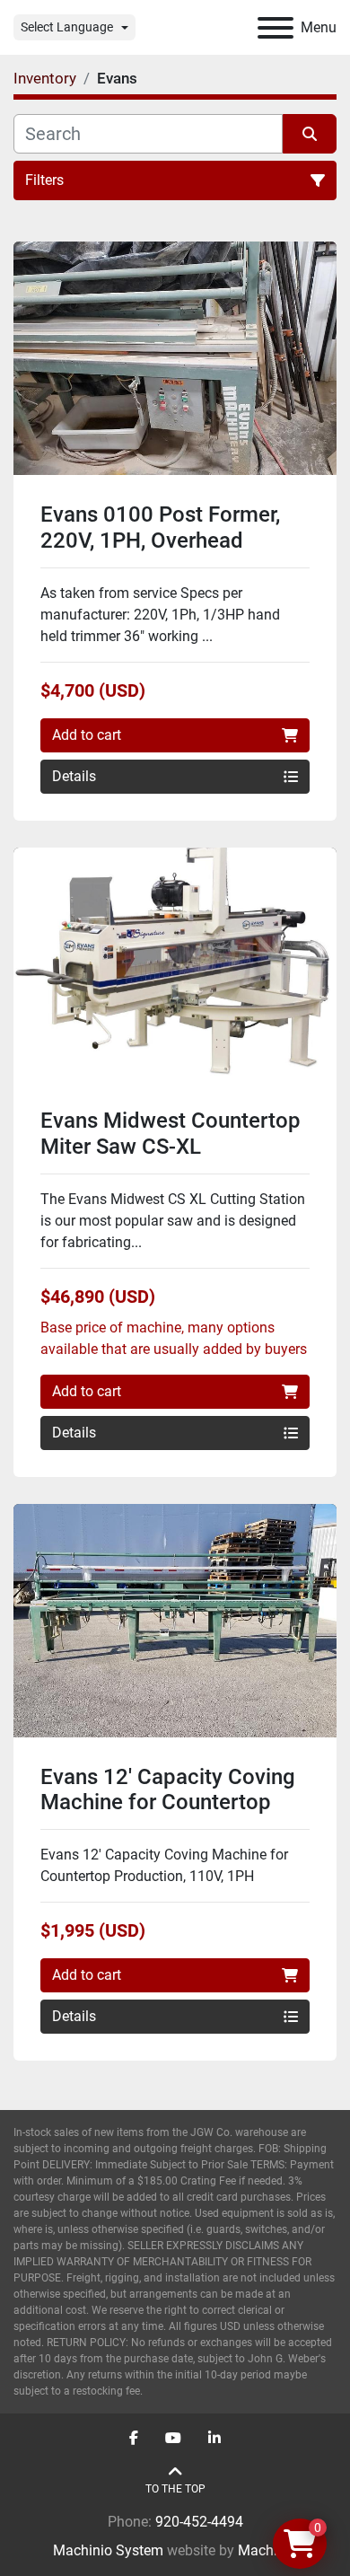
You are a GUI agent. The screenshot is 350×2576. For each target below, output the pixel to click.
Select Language (67, 27)
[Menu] (276, 28)
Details (74, 776)
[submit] (310, 134)
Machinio (267, 2550)
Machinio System (108, 2550)
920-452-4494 (199, 2522)
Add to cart (87, 735)
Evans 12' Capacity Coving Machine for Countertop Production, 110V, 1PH (168, 1803)
